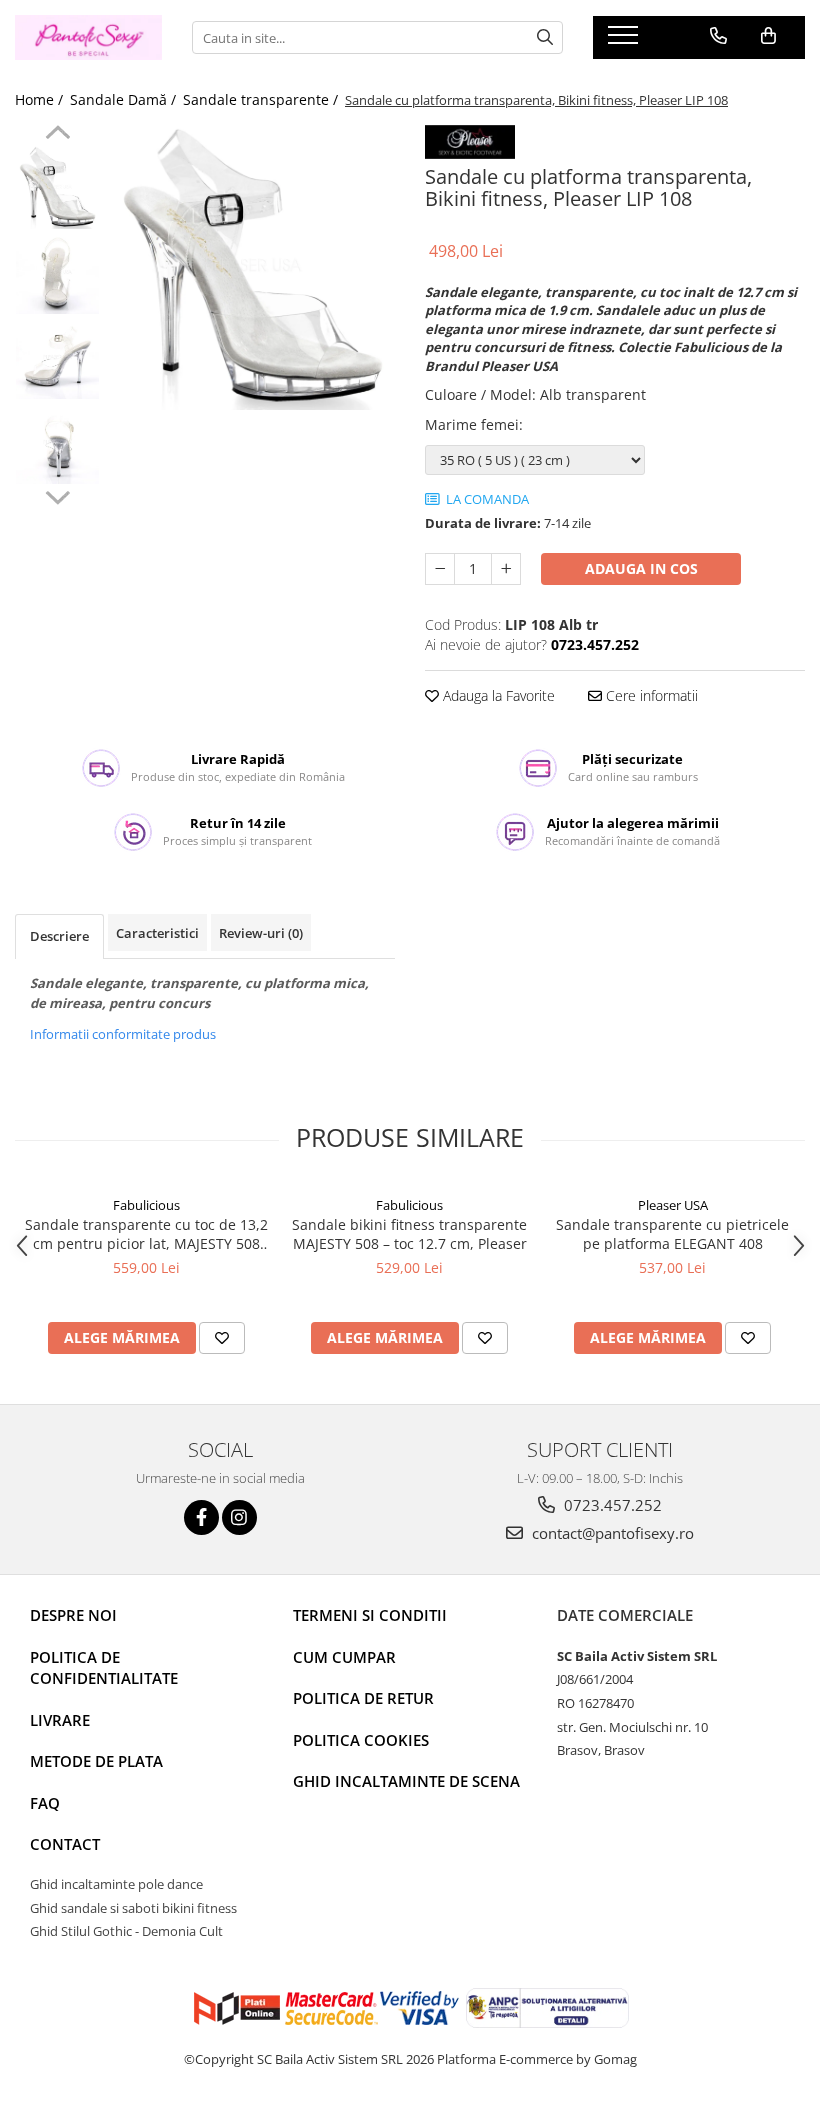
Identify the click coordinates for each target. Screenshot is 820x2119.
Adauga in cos (641, 568)
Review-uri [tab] (261, 933)
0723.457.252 (611, 1505)
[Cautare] (545, 37)
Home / (41, 99)
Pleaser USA (673, 1205)
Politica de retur (363, 1698)
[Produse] (625, 41)
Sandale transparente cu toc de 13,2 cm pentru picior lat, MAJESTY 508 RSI (146, 1234)
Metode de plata (96, 1761)
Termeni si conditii (370, 1615)
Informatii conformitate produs (123, 1034)
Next (57, 495)
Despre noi (73, 1615)
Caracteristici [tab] (157, 933)
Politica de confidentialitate (104, 1667)
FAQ (45, 1803)
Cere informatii (650, 695)
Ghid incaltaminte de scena (406, 1781)
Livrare (60, 1720)
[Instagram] (239, 1517)
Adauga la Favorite (497, 695)
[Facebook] (201, 1517)
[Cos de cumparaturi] (768, 36)
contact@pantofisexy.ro (611, 1533)
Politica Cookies (361, 1740)
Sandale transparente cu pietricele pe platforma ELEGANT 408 (672, 1234)
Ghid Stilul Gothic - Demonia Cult (126, 1931)
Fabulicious (146, 1205)
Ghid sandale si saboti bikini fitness (133, 1908)
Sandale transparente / (262, 99)
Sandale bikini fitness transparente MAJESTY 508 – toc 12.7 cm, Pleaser (409, 1234)
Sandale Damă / (125, 99)
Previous (57, 135)
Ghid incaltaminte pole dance (116, 1884)
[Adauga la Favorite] (222, 1338)
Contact (65, 1844)
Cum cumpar (344, 1657)
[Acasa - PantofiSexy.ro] (88, 37)
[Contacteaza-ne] (718, 36)
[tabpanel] (252, 267)
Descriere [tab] (59, 936)
